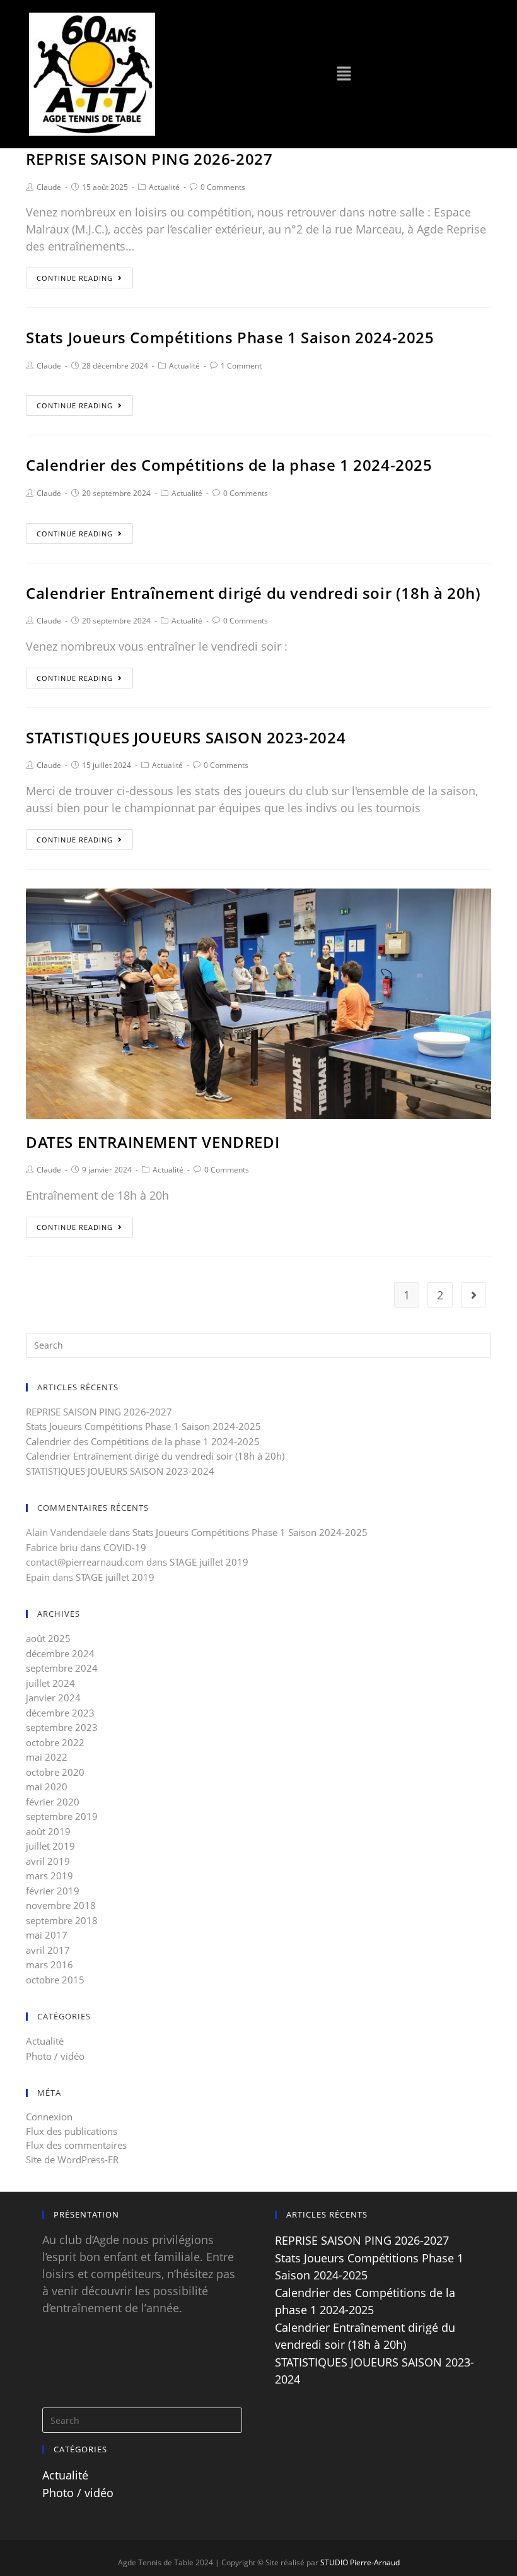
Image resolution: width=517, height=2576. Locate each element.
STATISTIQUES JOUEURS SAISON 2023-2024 (186, 737)
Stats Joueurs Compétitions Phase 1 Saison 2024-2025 (230, 337)
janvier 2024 (53, 1698)
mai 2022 (47, 1757)
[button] (344, 74)
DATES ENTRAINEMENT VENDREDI (153, 1142)
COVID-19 (125, 1547)
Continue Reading (75, 278)
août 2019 (48, 1831)
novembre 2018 (61, 1905)
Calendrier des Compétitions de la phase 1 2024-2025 (229, 465)
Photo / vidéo (55, 2056)
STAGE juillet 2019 (209, 1562)
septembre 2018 (62, 1920)
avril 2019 (48, 1861)
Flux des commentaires (76, 2145)
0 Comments (223, 187)
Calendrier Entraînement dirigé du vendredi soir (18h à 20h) (253, 593)
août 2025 (48, 1638)
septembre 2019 (62, 1816)
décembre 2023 (60, 1713)
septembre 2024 (62, 1668)
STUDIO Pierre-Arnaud (360, 2562)
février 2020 (53, 1802)
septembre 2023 (62, 1727)
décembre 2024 (60, 1653)
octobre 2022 (55, 1742)
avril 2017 (48, 1950)
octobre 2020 (55, 1772)
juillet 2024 (50, 1683)
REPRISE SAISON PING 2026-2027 (149, 159)
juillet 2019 (50, 1846)
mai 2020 (47, 1787)
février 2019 (53, 1891)
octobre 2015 (55, 1980)
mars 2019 (49, 1876)
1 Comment (241, 366)
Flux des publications (72, 2131)
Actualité (164, 187)
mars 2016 (49, 1964)
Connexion (49, 2117)
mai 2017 (47, 1935)
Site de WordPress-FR (72, 2159)
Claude (49, 187)
